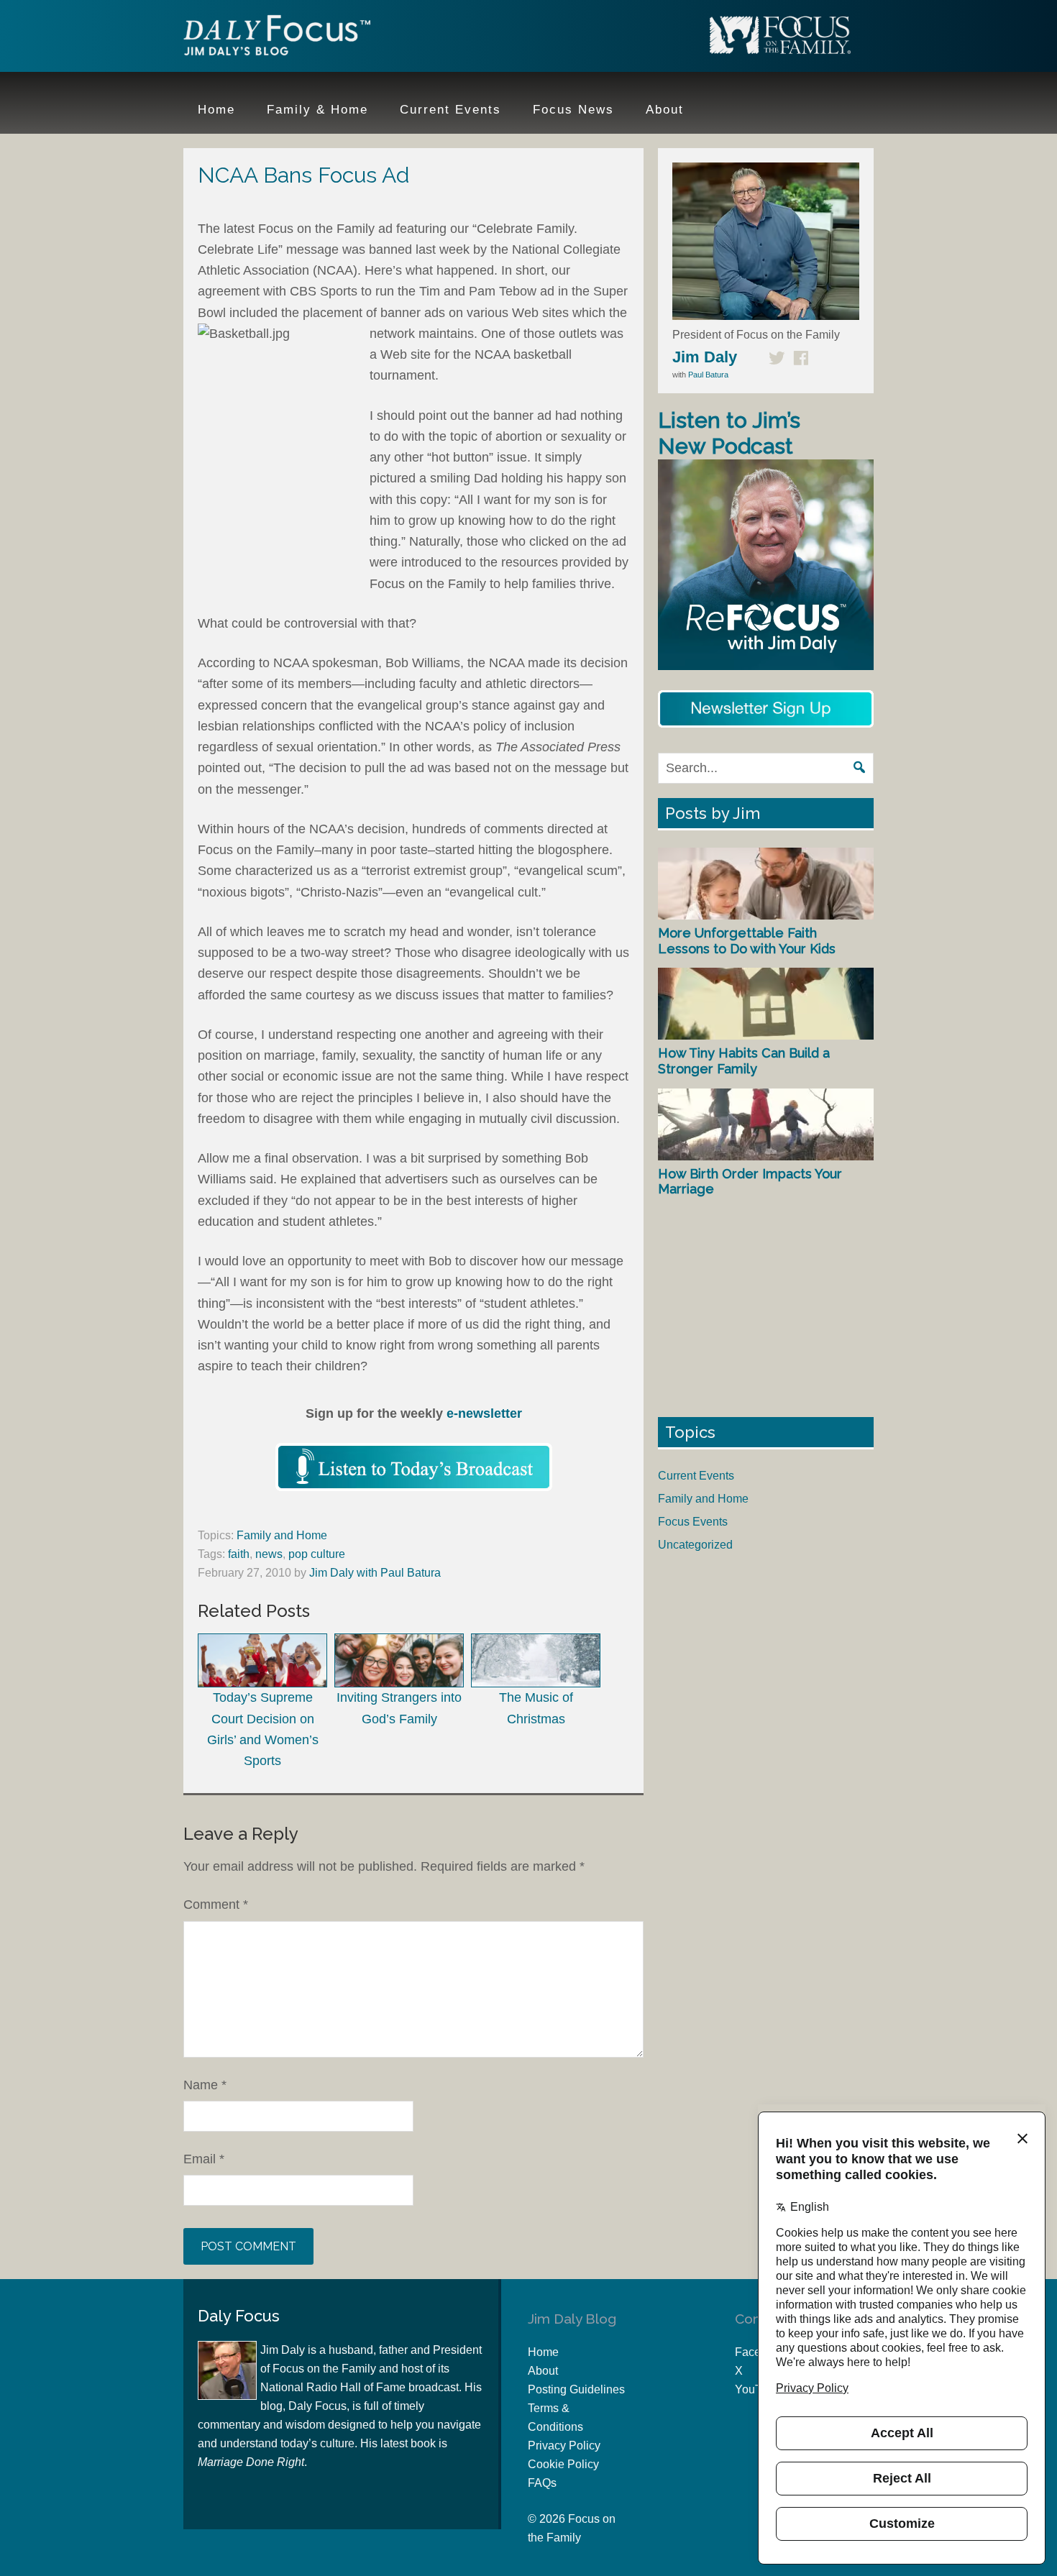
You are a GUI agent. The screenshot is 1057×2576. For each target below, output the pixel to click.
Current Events (696, 1476)
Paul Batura (708, 375)
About (543, 2371)
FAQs (542, 2483)
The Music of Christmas (536, 1708)
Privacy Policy (564, 2446)
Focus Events (693, 1522)
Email (204, 2159)
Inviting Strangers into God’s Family (399, 1708)
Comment (216, 1905)
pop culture (317, 1554)
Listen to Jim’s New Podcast (729, 433)
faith (239, 1554)
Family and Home (282, 1535)
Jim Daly (277, 38)
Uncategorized (695, 1545)
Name (205, 2085)
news (269, 1554)
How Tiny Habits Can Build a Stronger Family (744, 1061)
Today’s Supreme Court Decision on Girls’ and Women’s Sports (263, 1729)
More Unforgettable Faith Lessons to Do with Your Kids (747, 941)
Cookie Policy (563, 2464)
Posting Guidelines (576, 2389)
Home (543, 2352)
